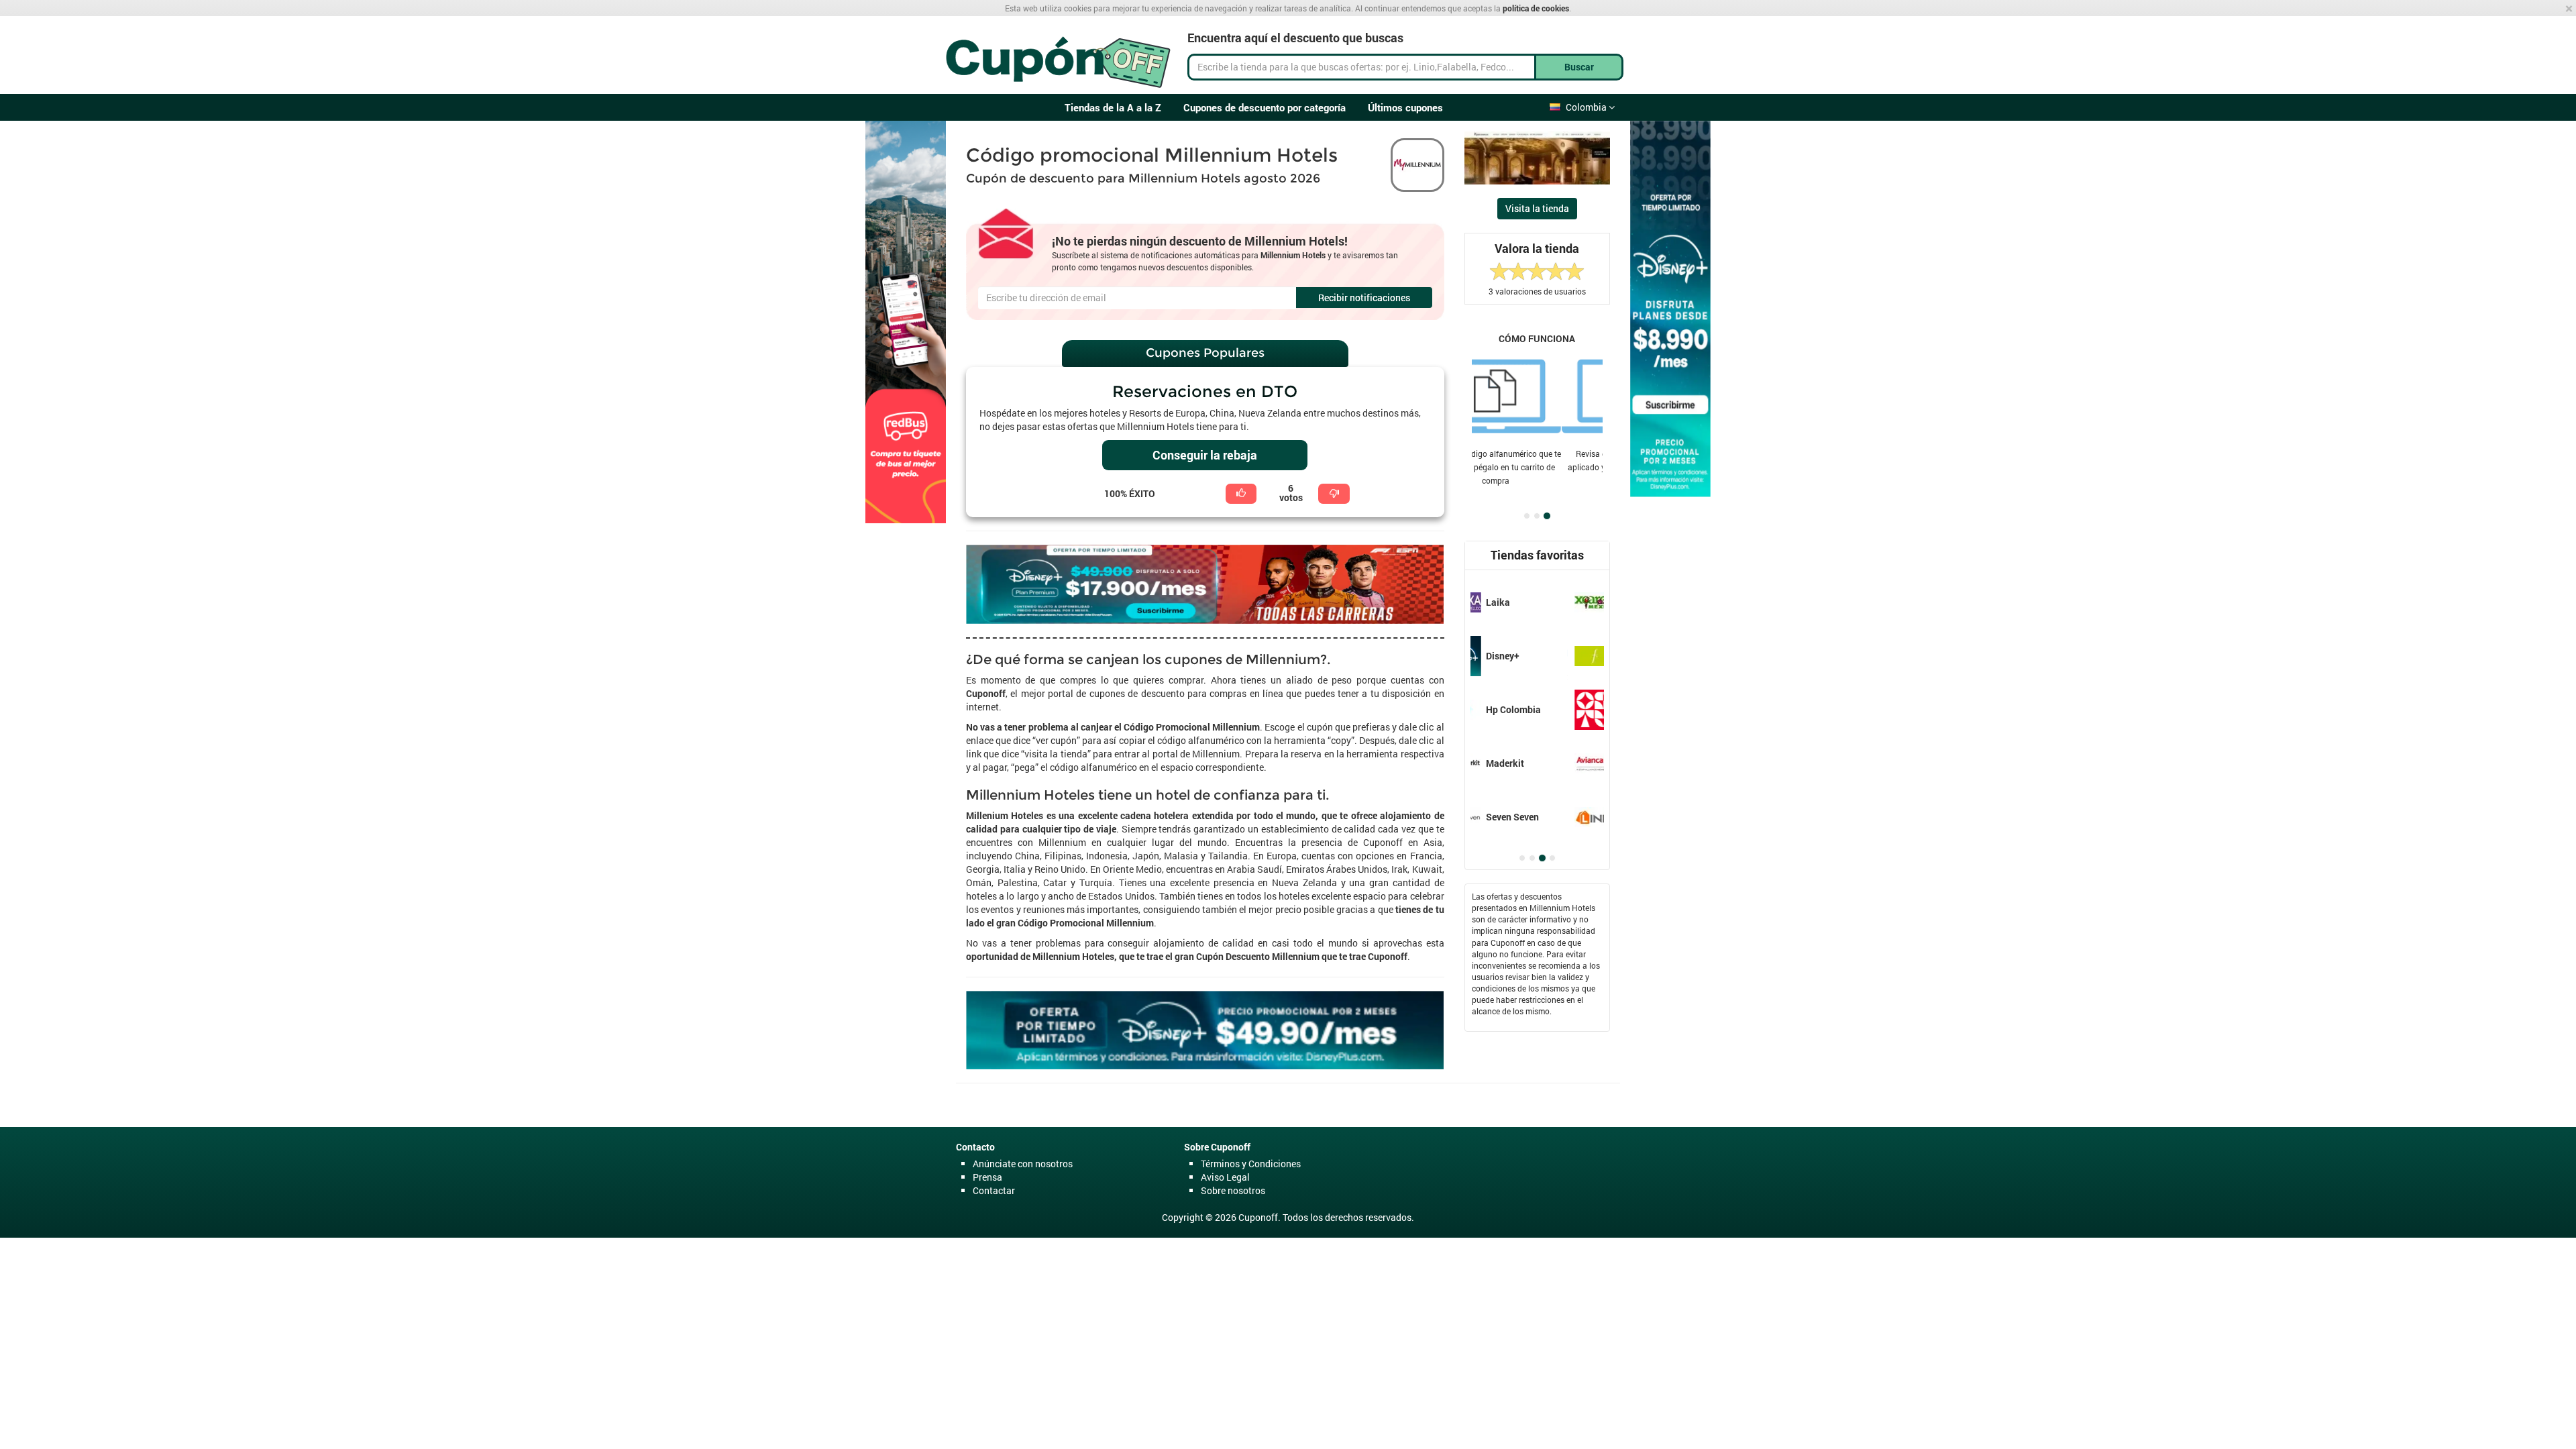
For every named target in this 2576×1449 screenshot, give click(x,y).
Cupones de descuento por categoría (1265, 107)
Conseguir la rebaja (1205, 455)
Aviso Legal (1225, 1177)
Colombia (1587, 107)
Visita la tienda (1537, 208)
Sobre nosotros (1233, 1190)
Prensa (987, 1177)
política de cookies (1536, 8)
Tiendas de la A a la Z (1113, 107)
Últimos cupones (1405, 107)
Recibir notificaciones (1364, 298)
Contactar (994, 1190)
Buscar (1579, 67)
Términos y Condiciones (1251, 1164)
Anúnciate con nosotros (1023, 1164)
